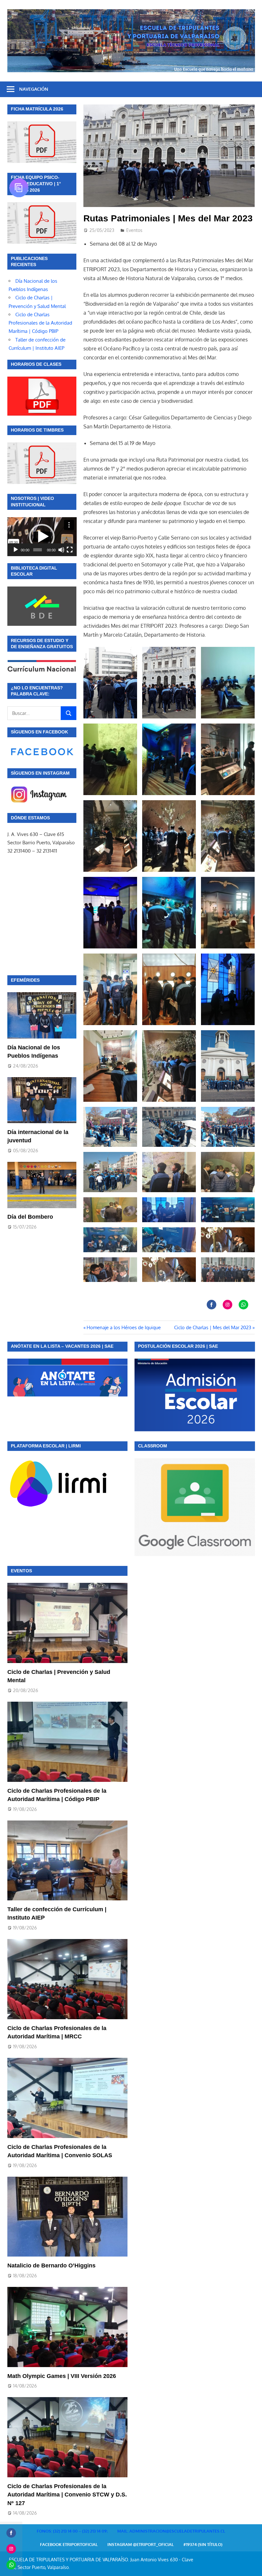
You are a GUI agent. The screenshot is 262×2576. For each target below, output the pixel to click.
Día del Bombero (30, 1217)
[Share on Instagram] (227, 1305)
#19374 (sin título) (203, 2544)
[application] (42, 537)
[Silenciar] (61, 550)
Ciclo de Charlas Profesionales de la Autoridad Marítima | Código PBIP (40, 323)
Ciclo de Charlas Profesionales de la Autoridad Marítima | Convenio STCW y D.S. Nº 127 (67, 2495)
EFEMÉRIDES (25, 980)
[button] (42, 537)
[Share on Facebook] (212, 1305)
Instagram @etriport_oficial (141, 2544)
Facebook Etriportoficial (69, 2544)
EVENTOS (21, 1571)
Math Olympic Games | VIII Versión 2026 (62, 2376)
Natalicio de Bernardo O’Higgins (51, 2265)
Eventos (134, 230)
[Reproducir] (16, 550)
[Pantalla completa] (70, 550)
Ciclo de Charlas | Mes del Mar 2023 (213, 1327)
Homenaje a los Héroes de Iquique (123, 1327)
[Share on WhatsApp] (243, 1305)
